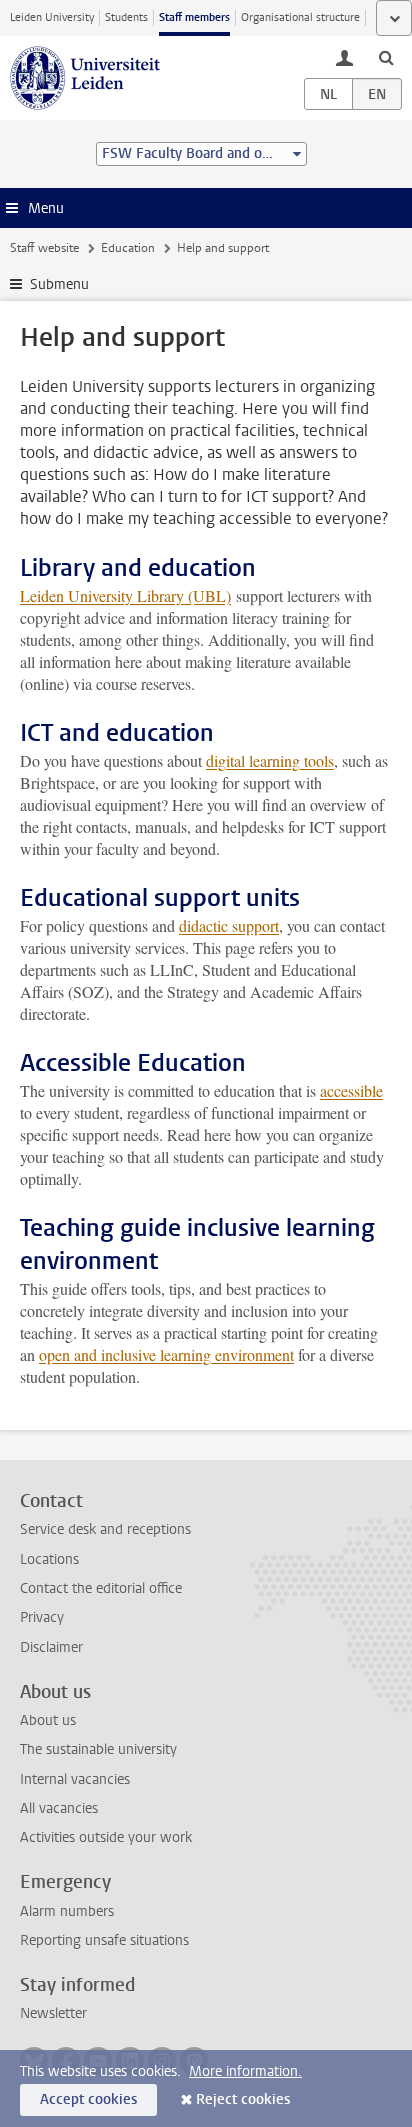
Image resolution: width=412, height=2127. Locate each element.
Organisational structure (300, 17)
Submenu (59, 284)
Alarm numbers (67, 1911)
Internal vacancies (75, 1779)
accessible (351, 1090)
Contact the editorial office (101, 1588)
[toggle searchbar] (386, 57)
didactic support (229, 925)
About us (48, 1720)
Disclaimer (51, 1647)
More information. (245, 2071)
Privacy (42, 1617)
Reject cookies (243, 2099)
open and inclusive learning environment (166, 1354)
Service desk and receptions (105, 1529)
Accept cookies (88, 2099)
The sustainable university (98, 1749)
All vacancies (59, 1808)
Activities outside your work (106, 1837)
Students (126, 17)
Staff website (44, 248)
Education (128, 248)
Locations (49, 1559)
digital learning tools (270, 760)
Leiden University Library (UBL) (125, 595)
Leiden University (52, 17)
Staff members (194, 17)
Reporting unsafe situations (104, 1940)
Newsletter (53, 2013)
